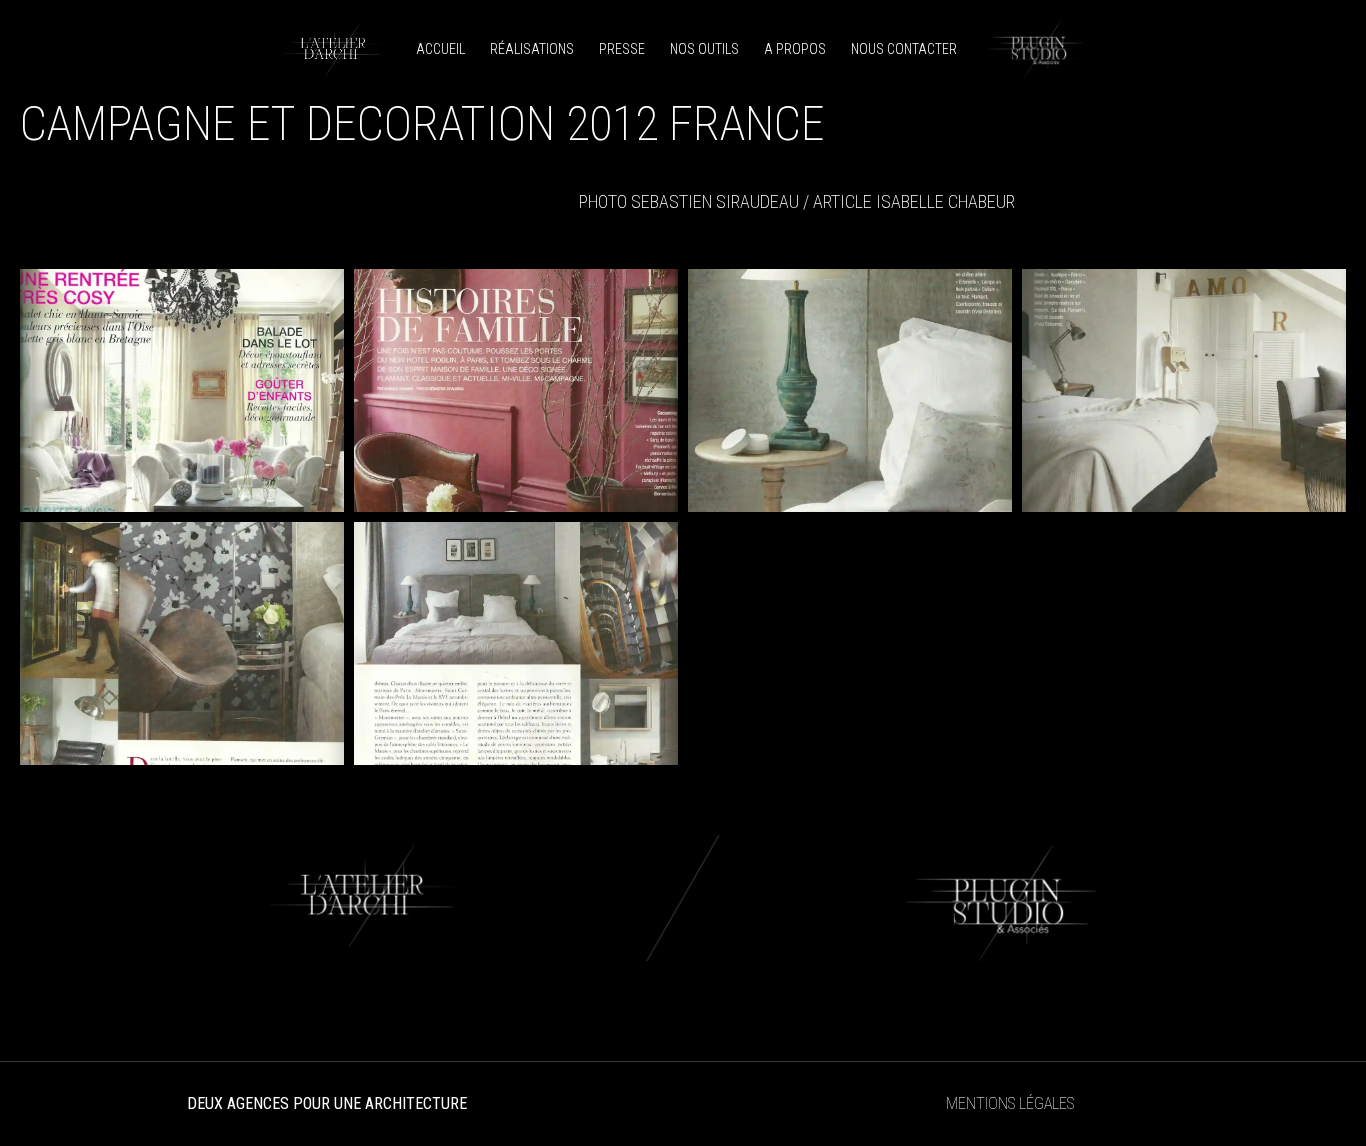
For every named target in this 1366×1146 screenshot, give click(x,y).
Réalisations (532, 49)
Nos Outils (704, 49)
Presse (622, 49)
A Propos (795, 49)
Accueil (440, 49)
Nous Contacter (904, 49)
